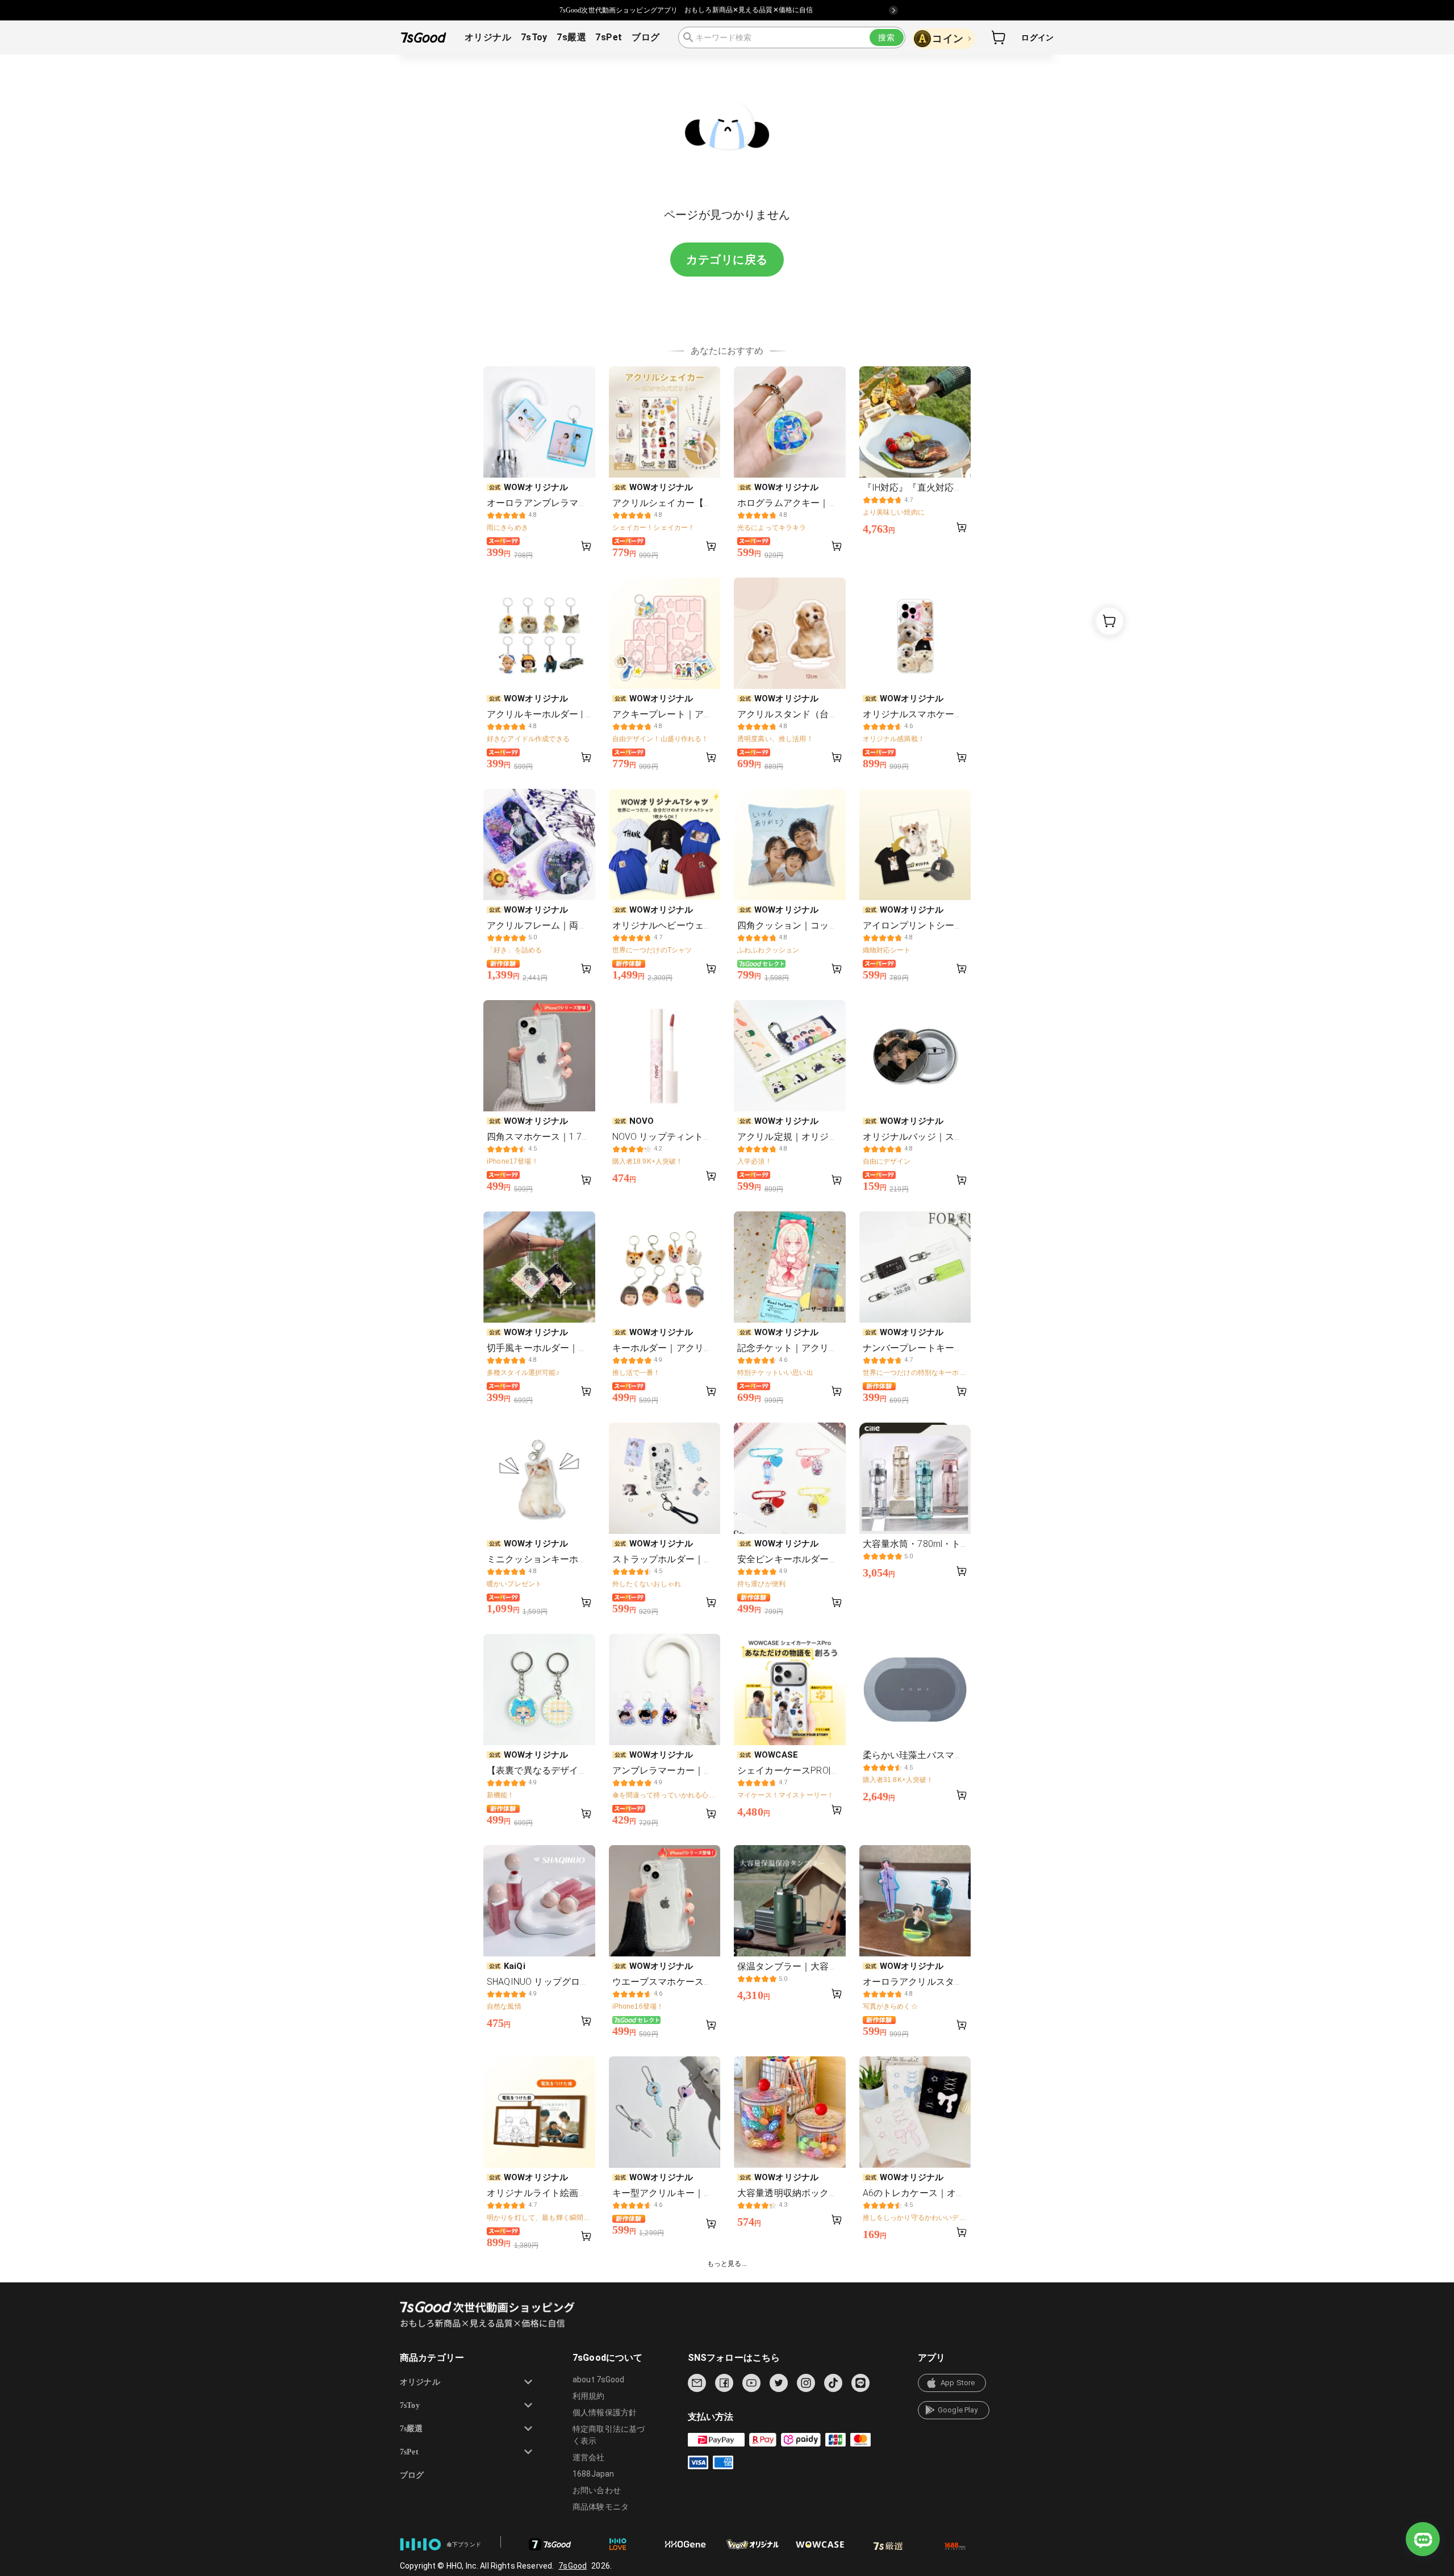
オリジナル (488, 37)
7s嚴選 (571, 37)
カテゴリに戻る (727, 260)
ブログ (645, 37)
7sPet (609, 37)
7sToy (534, 37)
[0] (999, 37)
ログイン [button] (1037, 37)
